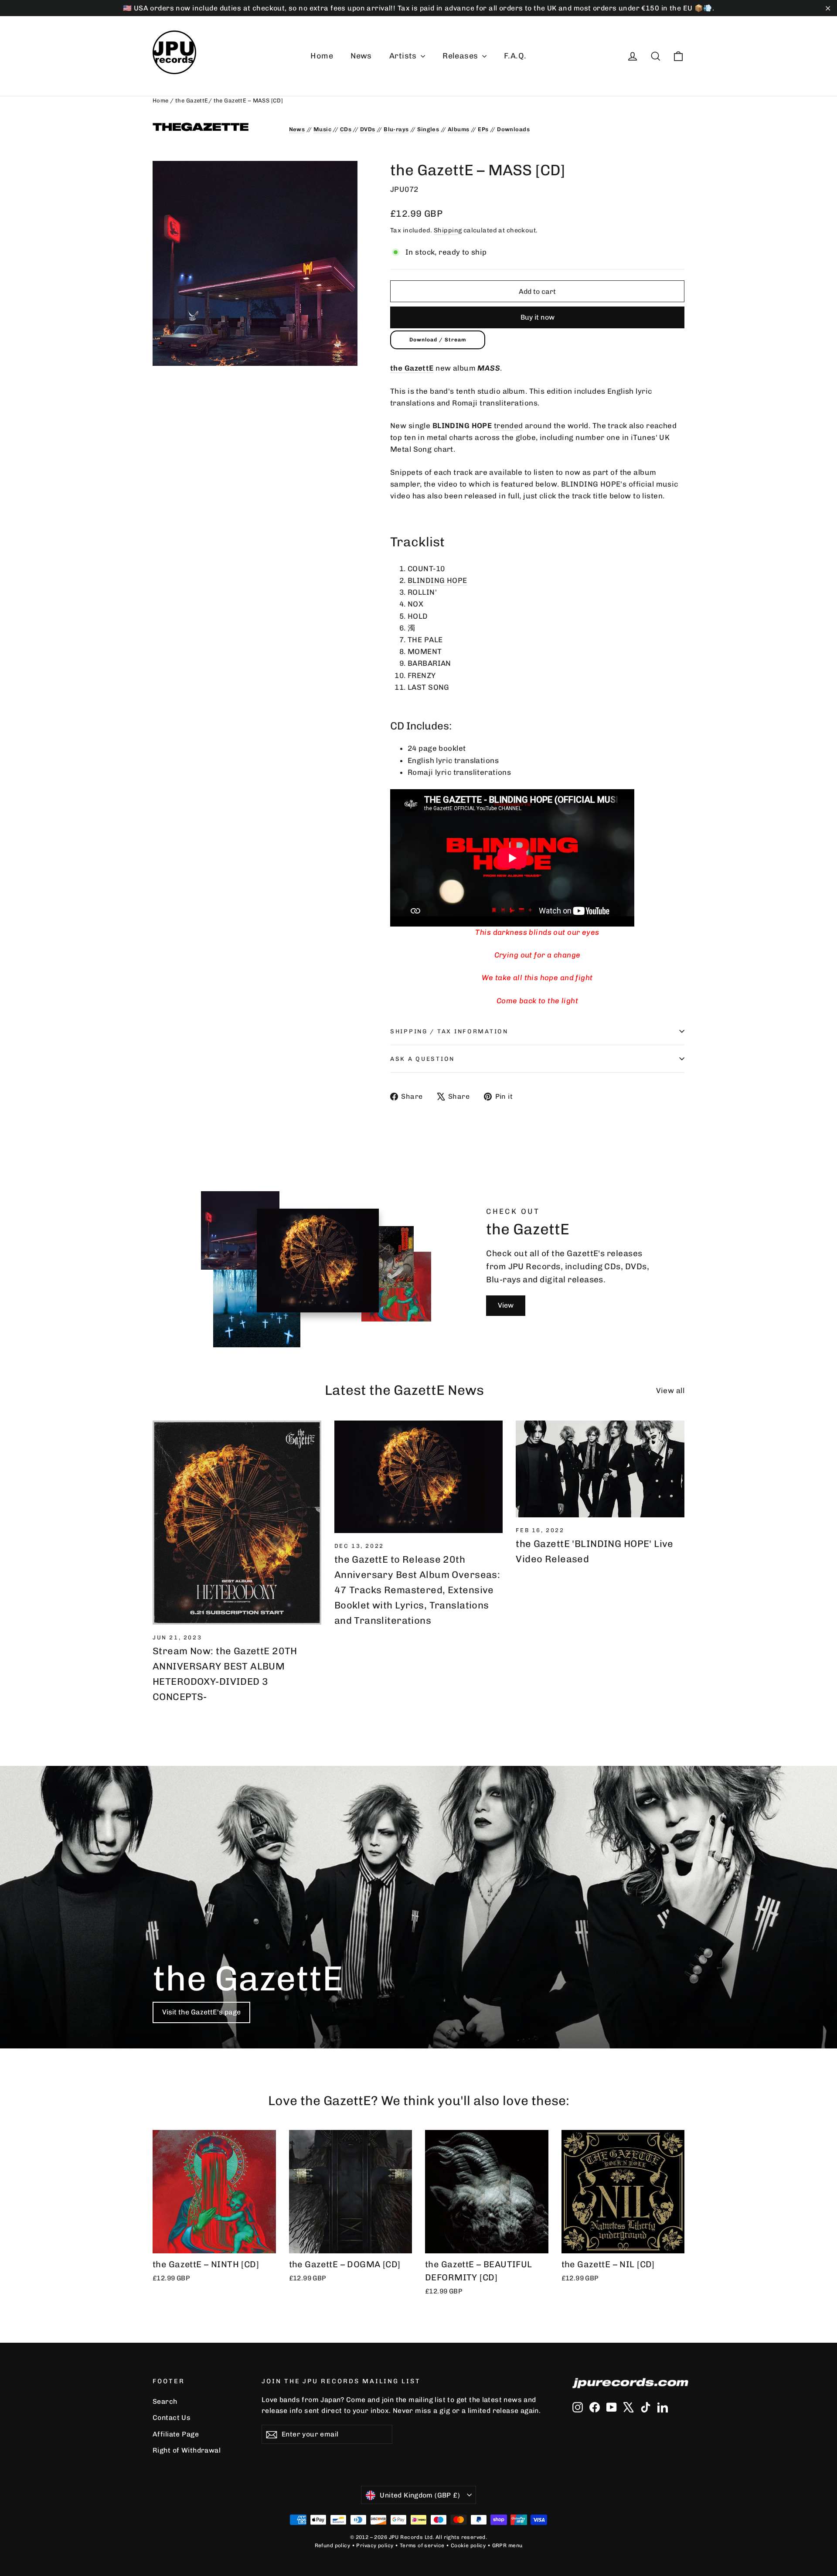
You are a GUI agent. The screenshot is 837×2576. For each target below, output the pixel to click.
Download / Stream (438, 340)
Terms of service (422, 2545)
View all (670, 1390)
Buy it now (538, 317)
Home (322, 56)
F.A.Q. (515, 56)
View (506, 1305)
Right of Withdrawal (187, 2450)
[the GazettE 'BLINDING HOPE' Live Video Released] (600, 1469)
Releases (461, 56)
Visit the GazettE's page (201, 2012)
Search (165, 2401)
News (361, 56)
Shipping (448, 230)
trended (509, 426)
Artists (404, 56)
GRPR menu (507, 2545)
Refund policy (333, 2545)
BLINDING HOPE (437, 580)
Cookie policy (468, 2545)
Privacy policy (375, 2545)
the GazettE (192, 101)
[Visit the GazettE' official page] (214, 127)
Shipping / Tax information (449, 1031)
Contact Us (172, 2418)
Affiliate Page (176, 2434)
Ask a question (422, 1059)
